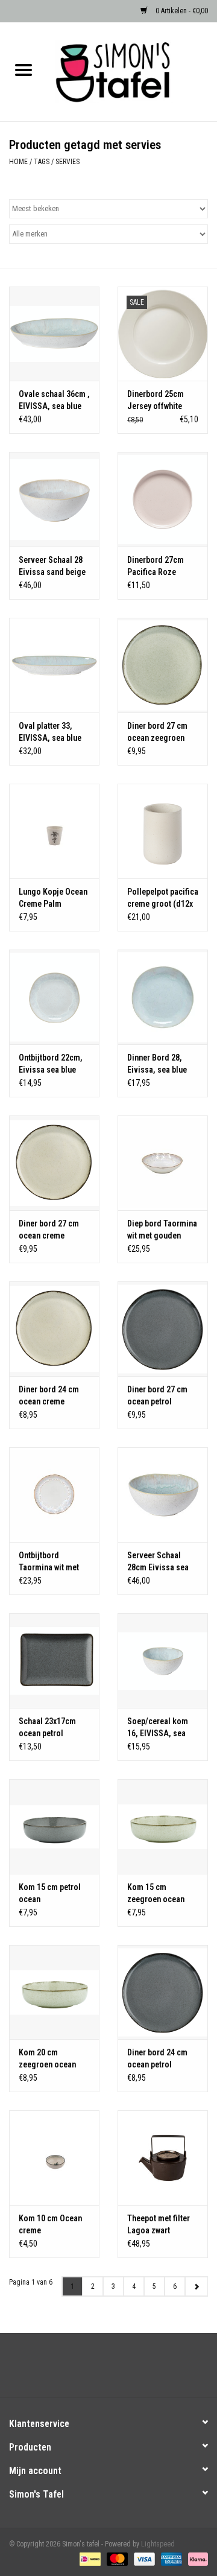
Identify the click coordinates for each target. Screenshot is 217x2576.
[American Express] (170, 2559)
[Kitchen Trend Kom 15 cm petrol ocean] (54, 1826)
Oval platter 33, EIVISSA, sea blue (50, 732)
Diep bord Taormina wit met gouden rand (162, 1230)
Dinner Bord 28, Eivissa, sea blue (157, 1064)
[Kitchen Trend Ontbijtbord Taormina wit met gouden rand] (54, 1495)
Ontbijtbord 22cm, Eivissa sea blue (51, 1064)
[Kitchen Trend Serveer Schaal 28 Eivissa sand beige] (54, 499)
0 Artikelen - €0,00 (181, 11)
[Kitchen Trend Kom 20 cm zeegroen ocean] (54, 1992)
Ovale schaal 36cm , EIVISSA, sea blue (54, 400)
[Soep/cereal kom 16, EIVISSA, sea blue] (163, 1661)
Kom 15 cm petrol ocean (50, 1893)
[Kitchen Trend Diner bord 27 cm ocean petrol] (163, 1329)
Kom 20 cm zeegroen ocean (47, 2058)
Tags (42, 162)
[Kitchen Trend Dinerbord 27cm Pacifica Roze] (163, 499)
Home (18, 162)
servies (68, 162)
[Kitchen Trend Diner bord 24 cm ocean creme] (54, 1329)
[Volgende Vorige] (196, 2286)
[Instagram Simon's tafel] (119, 2370)
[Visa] (143, 2559)
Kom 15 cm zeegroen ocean (156, 1893)
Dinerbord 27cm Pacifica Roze (156, 566)
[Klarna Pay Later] (196, 2559)
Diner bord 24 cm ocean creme (49, 1395)
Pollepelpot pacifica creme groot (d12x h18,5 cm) (163, 898)
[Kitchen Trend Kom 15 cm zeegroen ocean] (163, 1826)
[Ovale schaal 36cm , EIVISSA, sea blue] (54, 334)
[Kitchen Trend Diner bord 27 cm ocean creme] (54, 1163)
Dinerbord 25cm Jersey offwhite (156, 400)
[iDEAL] (89, 2559)
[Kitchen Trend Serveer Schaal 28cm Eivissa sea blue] (163, 1495)
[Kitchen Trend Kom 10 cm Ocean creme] (54, 2158)
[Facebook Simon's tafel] (98, 2370)
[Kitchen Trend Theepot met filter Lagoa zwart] (163, 2158)
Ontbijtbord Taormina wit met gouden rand (49, 1562)
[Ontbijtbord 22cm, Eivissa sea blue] (54, 997)
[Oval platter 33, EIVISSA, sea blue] (54, 665)
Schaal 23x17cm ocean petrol (47, 1727)
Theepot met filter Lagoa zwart (159, 2224)
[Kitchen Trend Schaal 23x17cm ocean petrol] (54, 1661)
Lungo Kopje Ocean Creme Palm (53, 898)
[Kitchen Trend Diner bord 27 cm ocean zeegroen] (163, 665)
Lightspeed (158, 2544)
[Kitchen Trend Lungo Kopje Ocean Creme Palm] (54, 831)
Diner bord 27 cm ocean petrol (157, 1395)
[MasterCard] (116, 2559)
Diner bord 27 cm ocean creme (49, 1229)
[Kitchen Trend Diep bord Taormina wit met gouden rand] (163, 1163)
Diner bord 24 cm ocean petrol (157, 2058)
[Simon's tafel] (132, 71)
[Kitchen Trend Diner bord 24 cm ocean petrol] (163, 1992)
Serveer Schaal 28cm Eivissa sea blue (158, 1562)
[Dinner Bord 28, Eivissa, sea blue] (163, 997)
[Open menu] (24, 69)
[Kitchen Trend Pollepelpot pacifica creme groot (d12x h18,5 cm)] (163, 831)
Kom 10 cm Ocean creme (50, 2224)
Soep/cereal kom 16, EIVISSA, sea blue (158, 1728)
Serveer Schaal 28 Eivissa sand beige (52, 566)
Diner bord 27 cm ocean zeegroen (157, 732)
